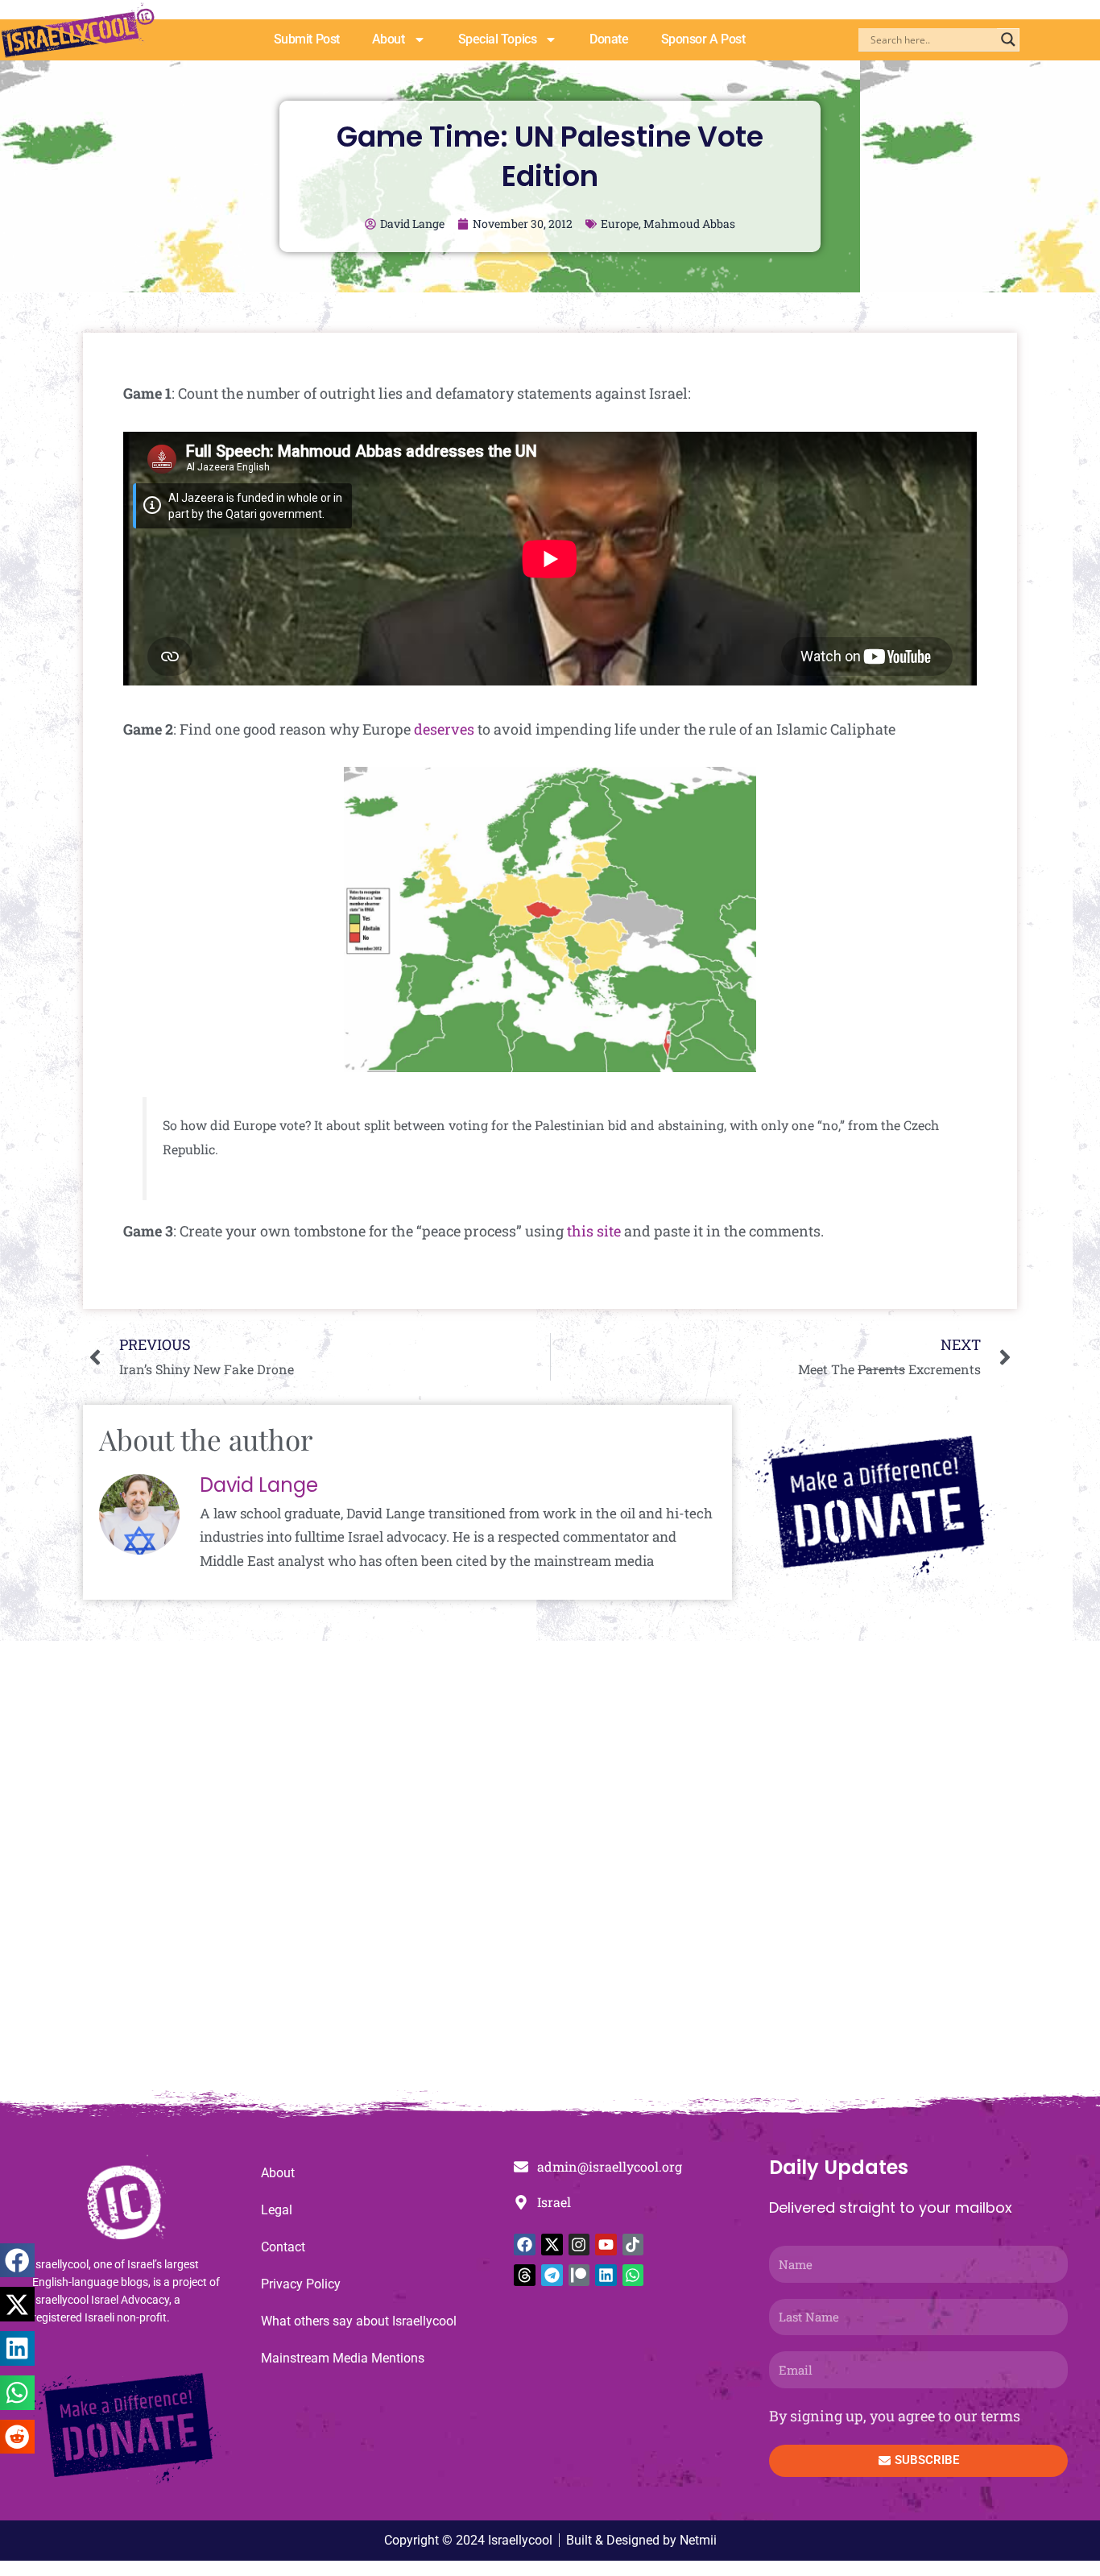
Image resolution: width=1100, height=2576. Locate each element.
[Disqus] (550, 1874)
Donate (609, 39)
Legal (277, 2210)
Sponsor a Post (703, 39)
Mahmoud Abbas (689, 224)
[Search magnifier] (1008, 39)
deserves (444, 729)
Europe (620, 224)
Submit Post (307, 39)
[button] (17, 2261)
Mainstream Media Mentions (343, 2358)
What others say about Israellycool (359, 2321)
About (389, 39)
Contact (283, 2247)
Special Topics (498, 39)
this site (594, 1231)
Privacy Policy (301, 2284)
